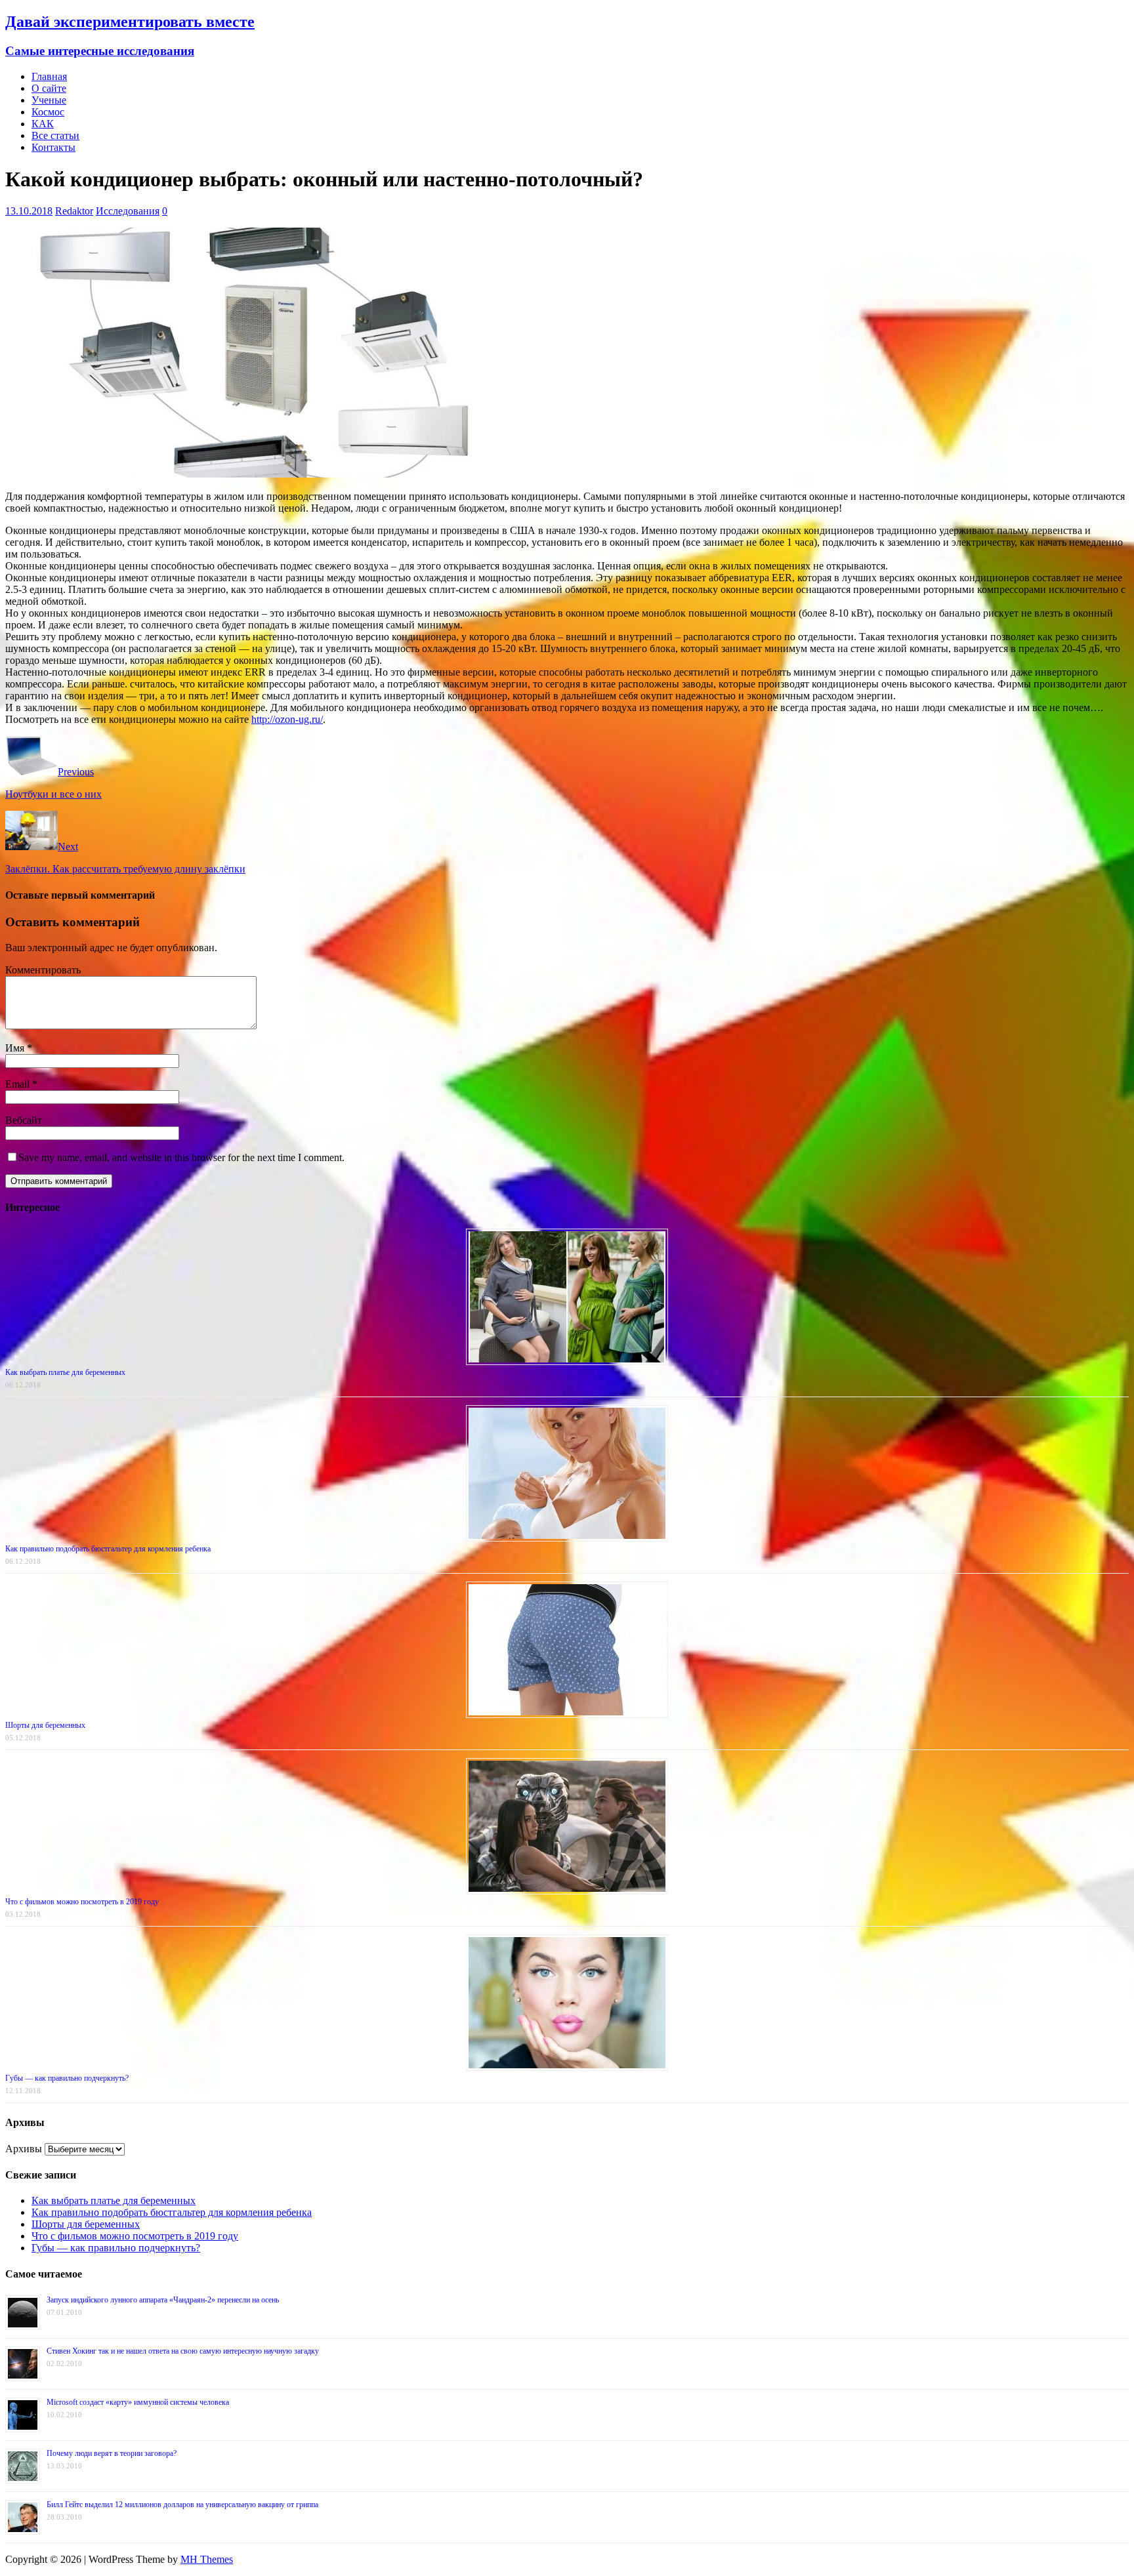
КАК (43, 124)
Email (19, 1084)
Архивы (24, 2149)
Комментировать (43, 970)
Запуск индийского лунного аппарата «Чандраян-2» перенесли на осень (163, 2300)
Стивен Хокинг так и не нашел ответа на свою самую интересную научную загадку (183, 2351)
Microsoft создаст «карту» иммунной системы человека (138, 2402)
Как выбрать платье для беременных (65, 1372)
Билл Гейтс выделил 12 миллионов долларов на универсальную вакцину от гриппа (182, 2504)
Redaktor (74, 211)
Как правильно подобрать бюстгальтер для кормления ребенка (108, 1549)
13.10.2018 (29, 211)
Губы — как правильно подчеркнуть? (67, 2078)
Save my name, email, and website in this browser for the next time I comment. (181, 1157)
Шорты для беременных (45, 1725)
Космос (48, 112)
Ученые (49, 100)
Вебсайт (24, 1120)
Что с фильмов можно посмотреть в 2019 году (82, 1902)
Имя (16, 1048)
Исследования (128, 211)
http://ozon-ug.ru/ (287, 719)
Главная (49, 76)
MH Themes (207, 2559)
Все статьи (55, 135)
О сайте (49, 88)
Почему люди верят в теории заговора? (112, 2453)
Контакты (53, 147)
